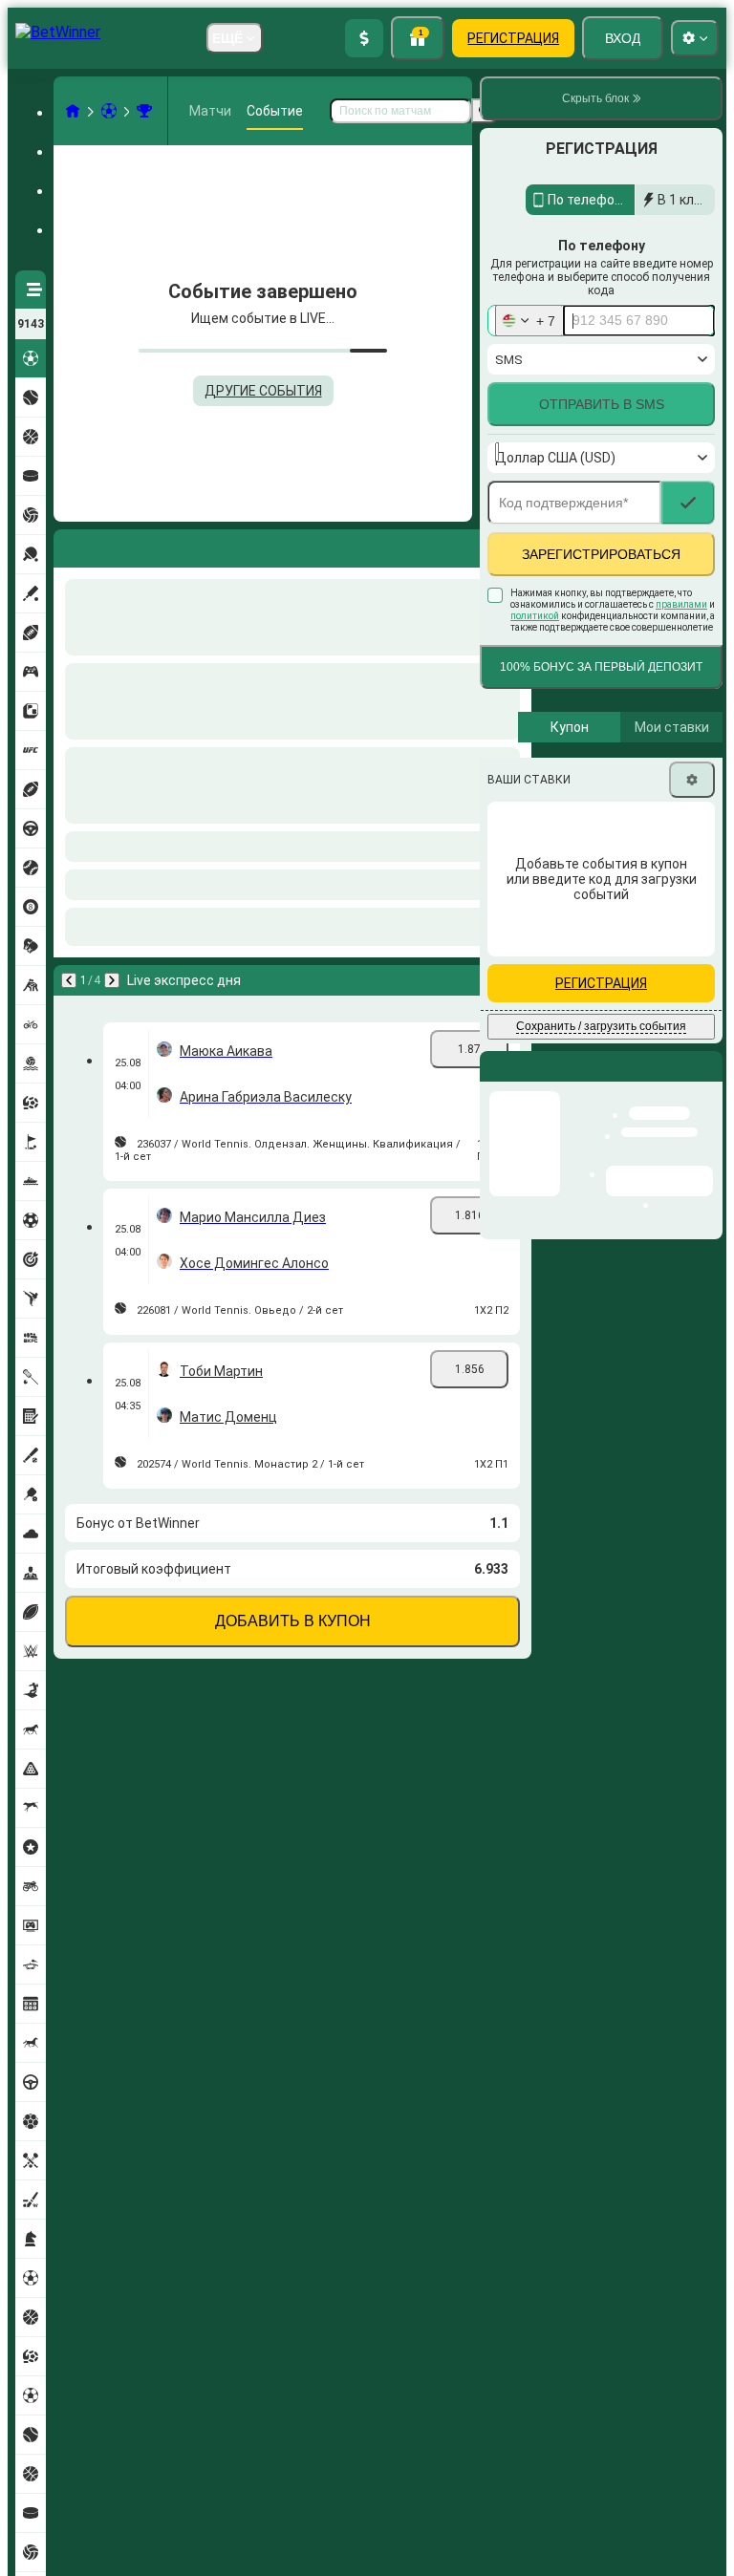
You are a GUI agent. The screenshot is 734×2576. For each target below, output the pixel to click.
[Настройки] (692, 821)
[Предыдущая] (69, 545)
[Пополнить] (364, 38)
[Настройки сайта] (695, 38)
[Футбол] (109, 111)
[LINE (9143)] (73, 111)
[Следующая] (119, 545)
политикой (535, 657)
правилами (681, 645)
